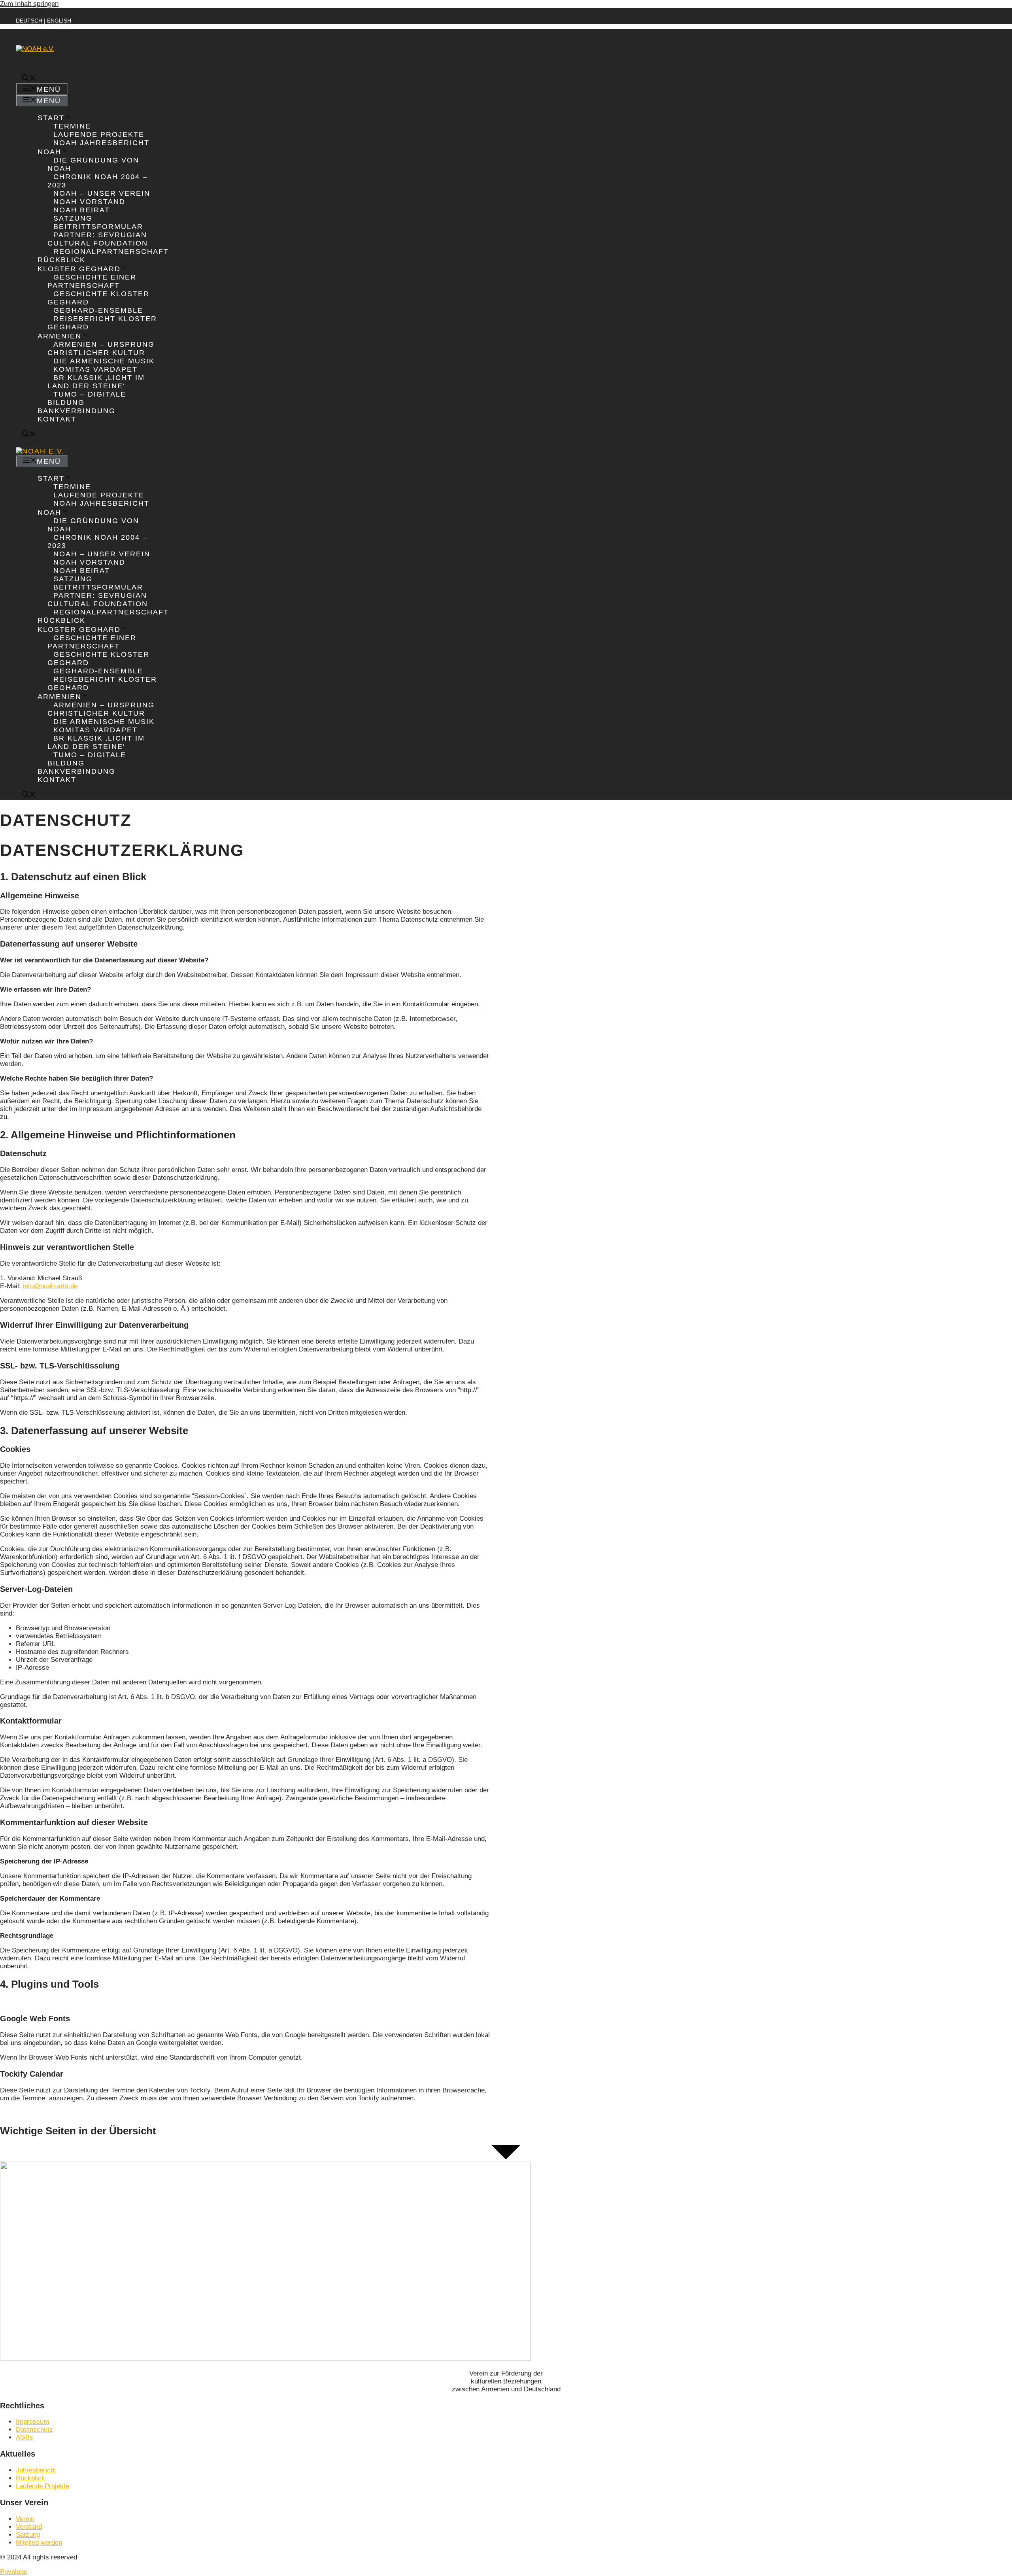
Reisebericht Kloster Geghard (102, 323)
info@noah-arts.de (50, 1286)
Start (51, 118)
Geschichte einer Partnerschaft (92, 281)
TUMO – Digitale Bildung (87, 398)
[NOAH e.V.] (40, 451)
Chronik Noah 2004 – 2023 (97, 181)
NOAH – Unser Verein (102, 193)
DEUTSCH (29, 21)
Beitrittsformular (98, 227)
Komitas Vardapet (95, 369)
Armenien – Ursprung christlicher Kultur (101, 349)
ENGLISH (59, 21)
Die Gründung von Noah (93, 164)
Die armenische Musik (104, 361)
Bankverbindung (76, 411)
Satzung (73, 218)
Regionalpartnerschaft (111, 251)
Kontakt (57, 419)
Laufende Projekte (99, 134)
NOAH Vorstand (89, 202)
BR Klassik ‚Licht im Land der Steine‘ (96, 382)
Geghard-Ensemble (98, 310)
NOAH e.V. (32, 63)
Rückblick (61, 260)
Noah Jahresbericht (101, 143)
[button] (29, 79)
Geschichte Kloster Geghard (98, 298)
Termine (72, 126)
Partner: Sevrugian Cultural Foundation (98, 239)
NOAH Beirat (82, 210)
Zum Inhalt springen (29, 4)
